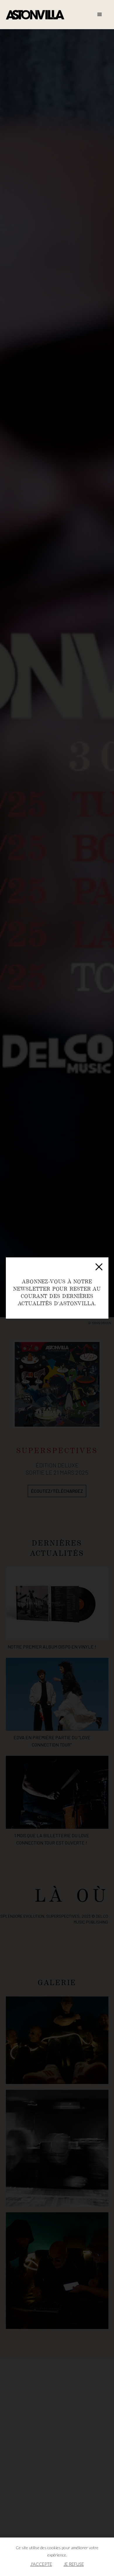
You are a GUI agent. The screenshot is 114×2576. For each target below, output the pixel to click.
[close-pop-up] (99, 1267)
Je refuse (74, 2564)
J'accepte (41, 2564)
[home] (35, 15)
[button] (100, 15)
